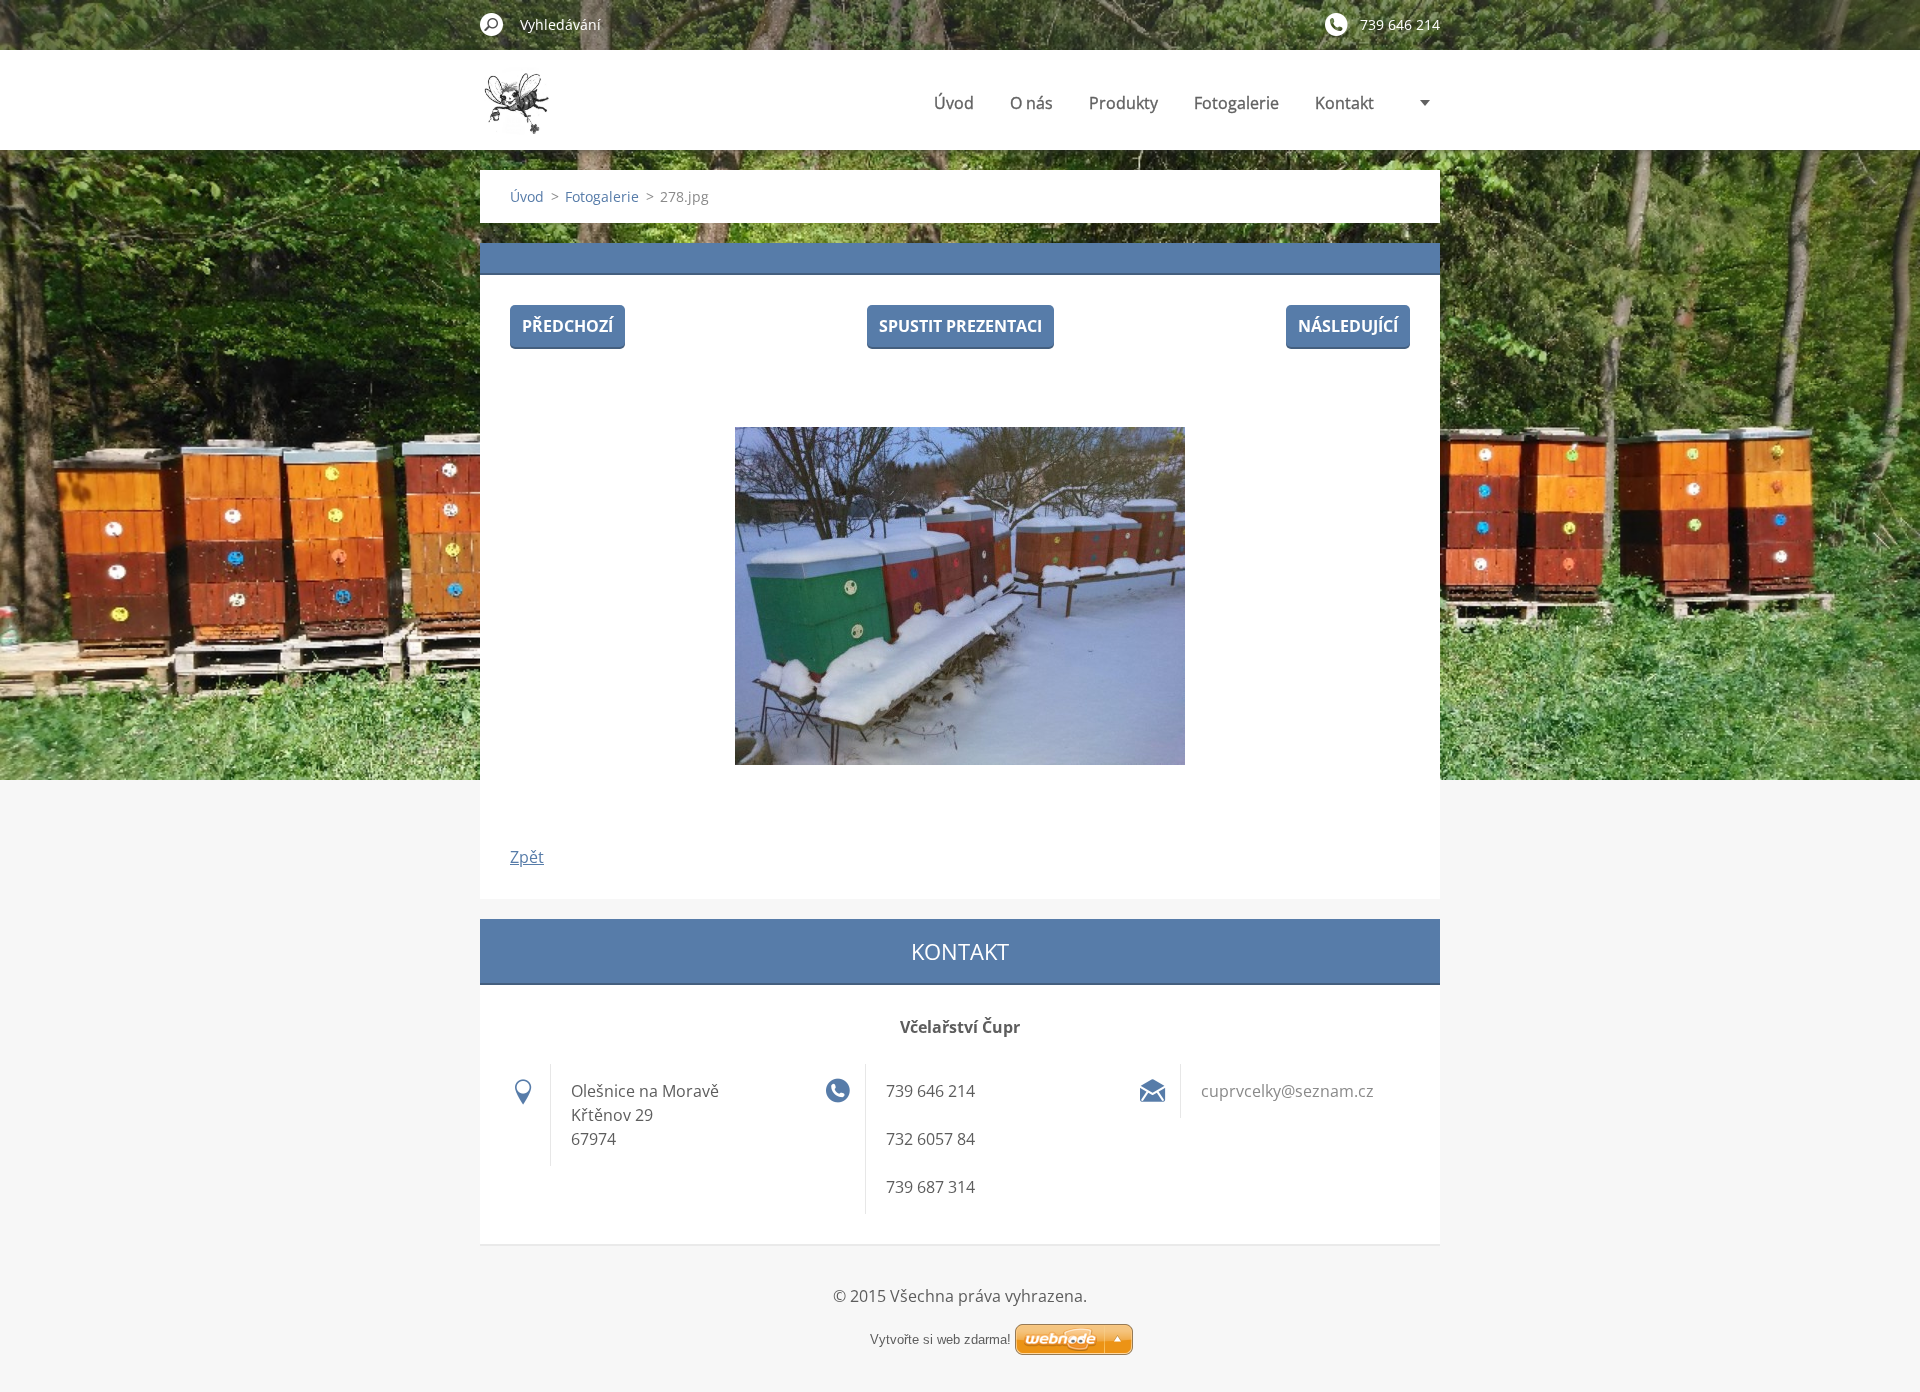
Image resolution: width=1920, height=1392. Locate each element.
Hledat (492, 24)
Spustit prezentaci (960, 326)
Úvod (954, 103)
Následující (1348, 326)
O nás (1031, 103)
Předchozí (567, 326)
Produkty (1123, 103)
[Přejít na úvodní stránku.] (515, 113)
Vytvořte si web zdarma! (940, 1339)
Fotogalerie (1236, 103)
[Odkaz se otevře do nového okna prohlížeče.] (960, 596)
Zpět (527, 857)
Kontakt (1344, 103)
